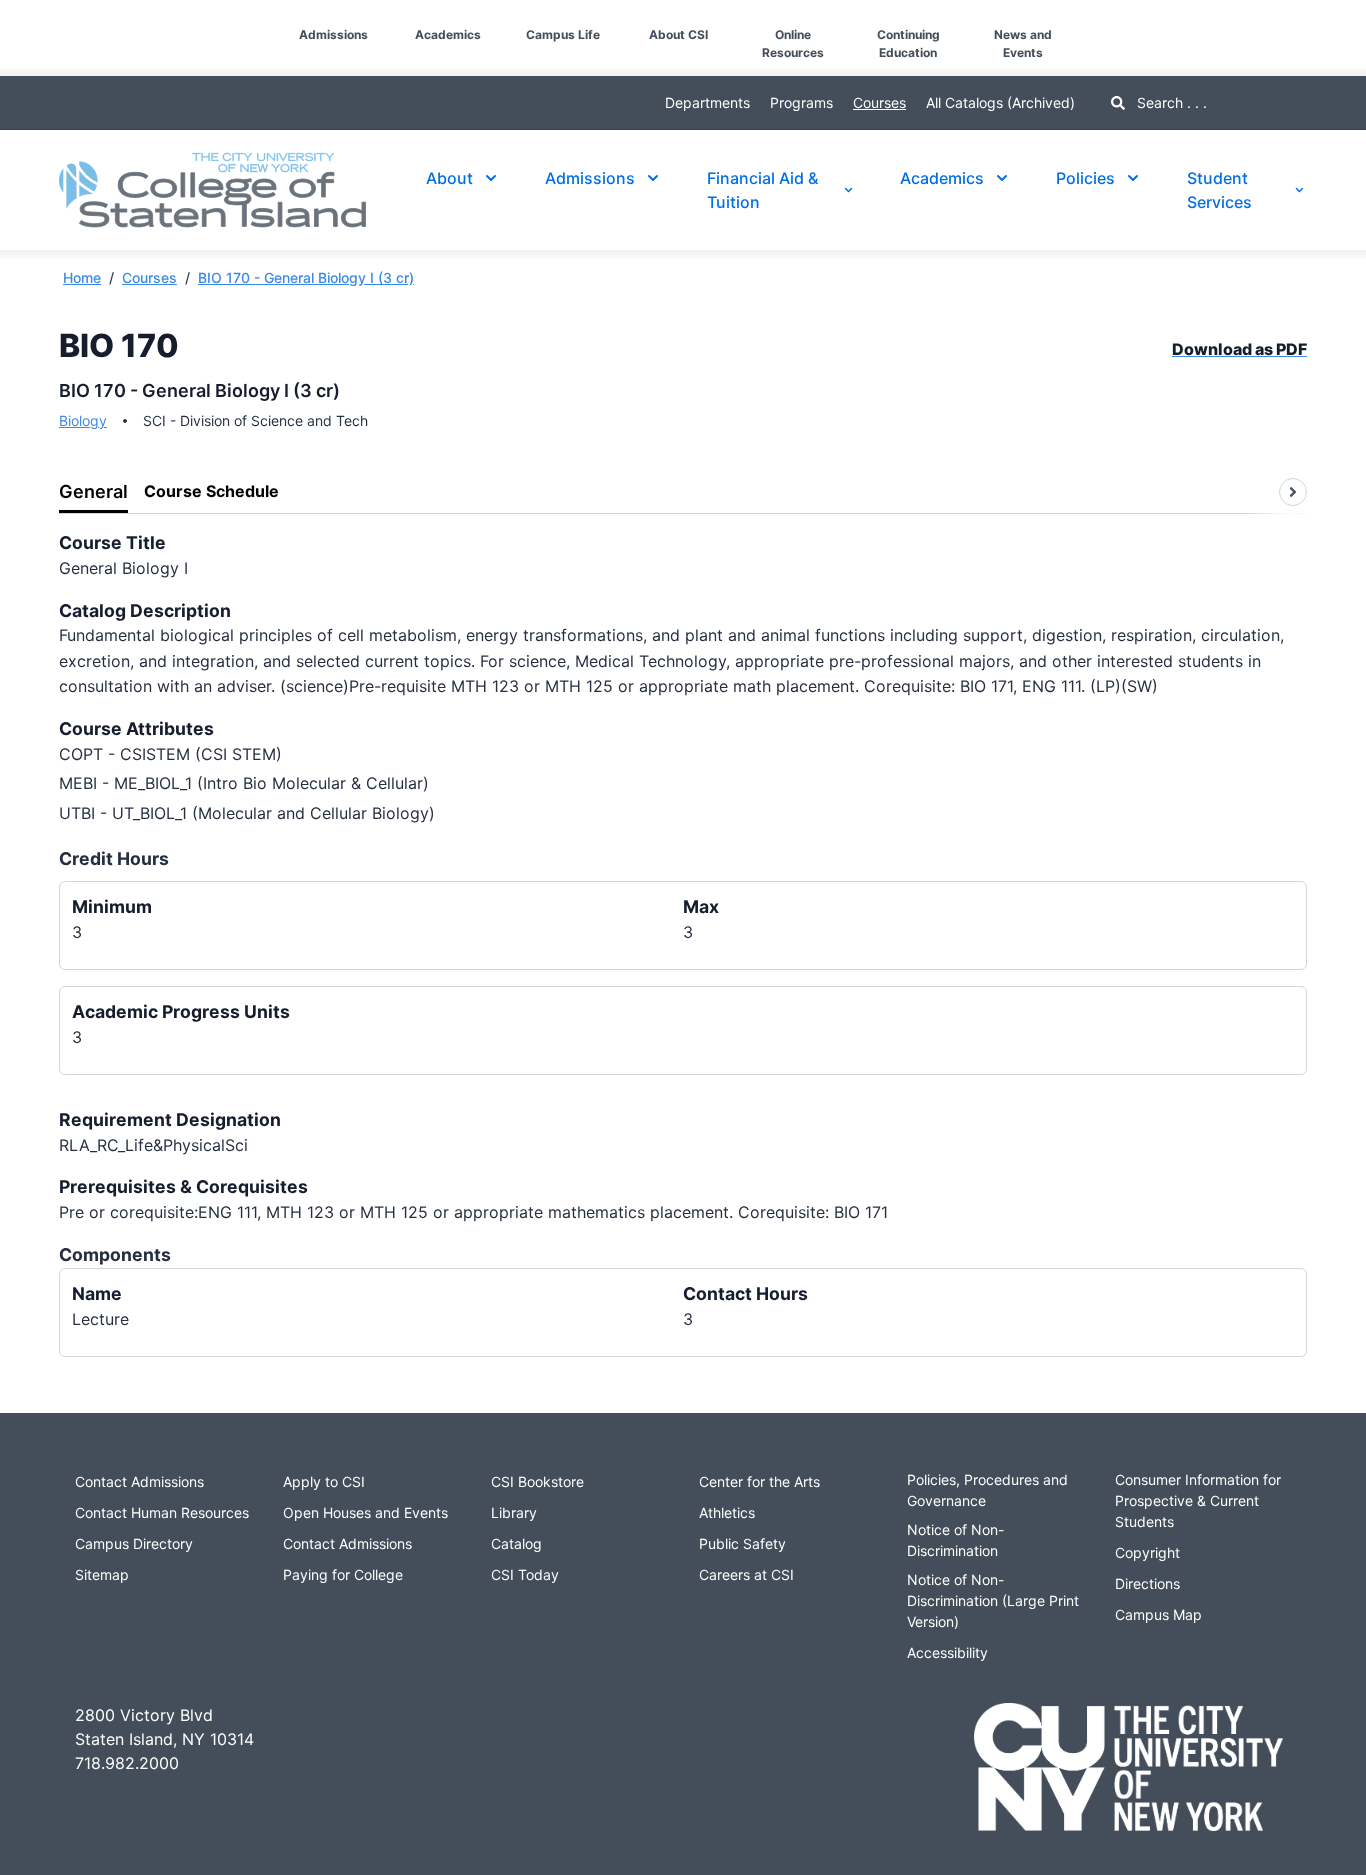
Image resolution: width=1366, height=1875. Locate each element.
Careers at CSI (746, 1574)
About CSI (678, 34)
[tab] (93, 492)
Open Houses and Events (365, 1512)
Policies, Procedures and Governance (987, 1490)
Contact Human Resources (162, 1512)
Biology (83, 420)
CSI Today (525, 1574)
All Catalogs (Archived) (1000, 102)
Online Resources (793, 43)
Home (82, 277)
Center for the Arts (759, 1481)
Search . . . (1170, 102)
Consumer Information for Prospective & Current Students (1198, 1500)
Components (115, 1254)
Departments (707, 102)
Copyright (1147, 1552)
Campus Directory (134, 1543)
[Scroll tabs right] (1293, 492)
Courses (879, 102)
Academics (448, 34)
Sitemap (102, 1574)
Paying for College (343, 1574)
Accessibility (947, 1652)
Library (514, 1512)
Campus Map (1158, 1614)
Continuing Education (908, 43)
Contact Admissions (139, 1481)
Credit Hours (114, 858)
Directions (1147, 1583)
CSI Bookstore (537, 1481)
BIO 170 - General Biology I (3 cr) (306, 277)
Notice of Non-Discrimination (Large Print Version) (993, 1600)
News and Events (1023, 43)
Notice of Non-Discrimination (955, 1540)
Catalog (516, 1543)
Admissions (333, 34)
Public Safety (742, 1543)
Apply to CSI (324, 1481)
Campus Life (563, 34)
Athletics (727, 1512)
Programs (801, 102)
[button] (16, 18)
